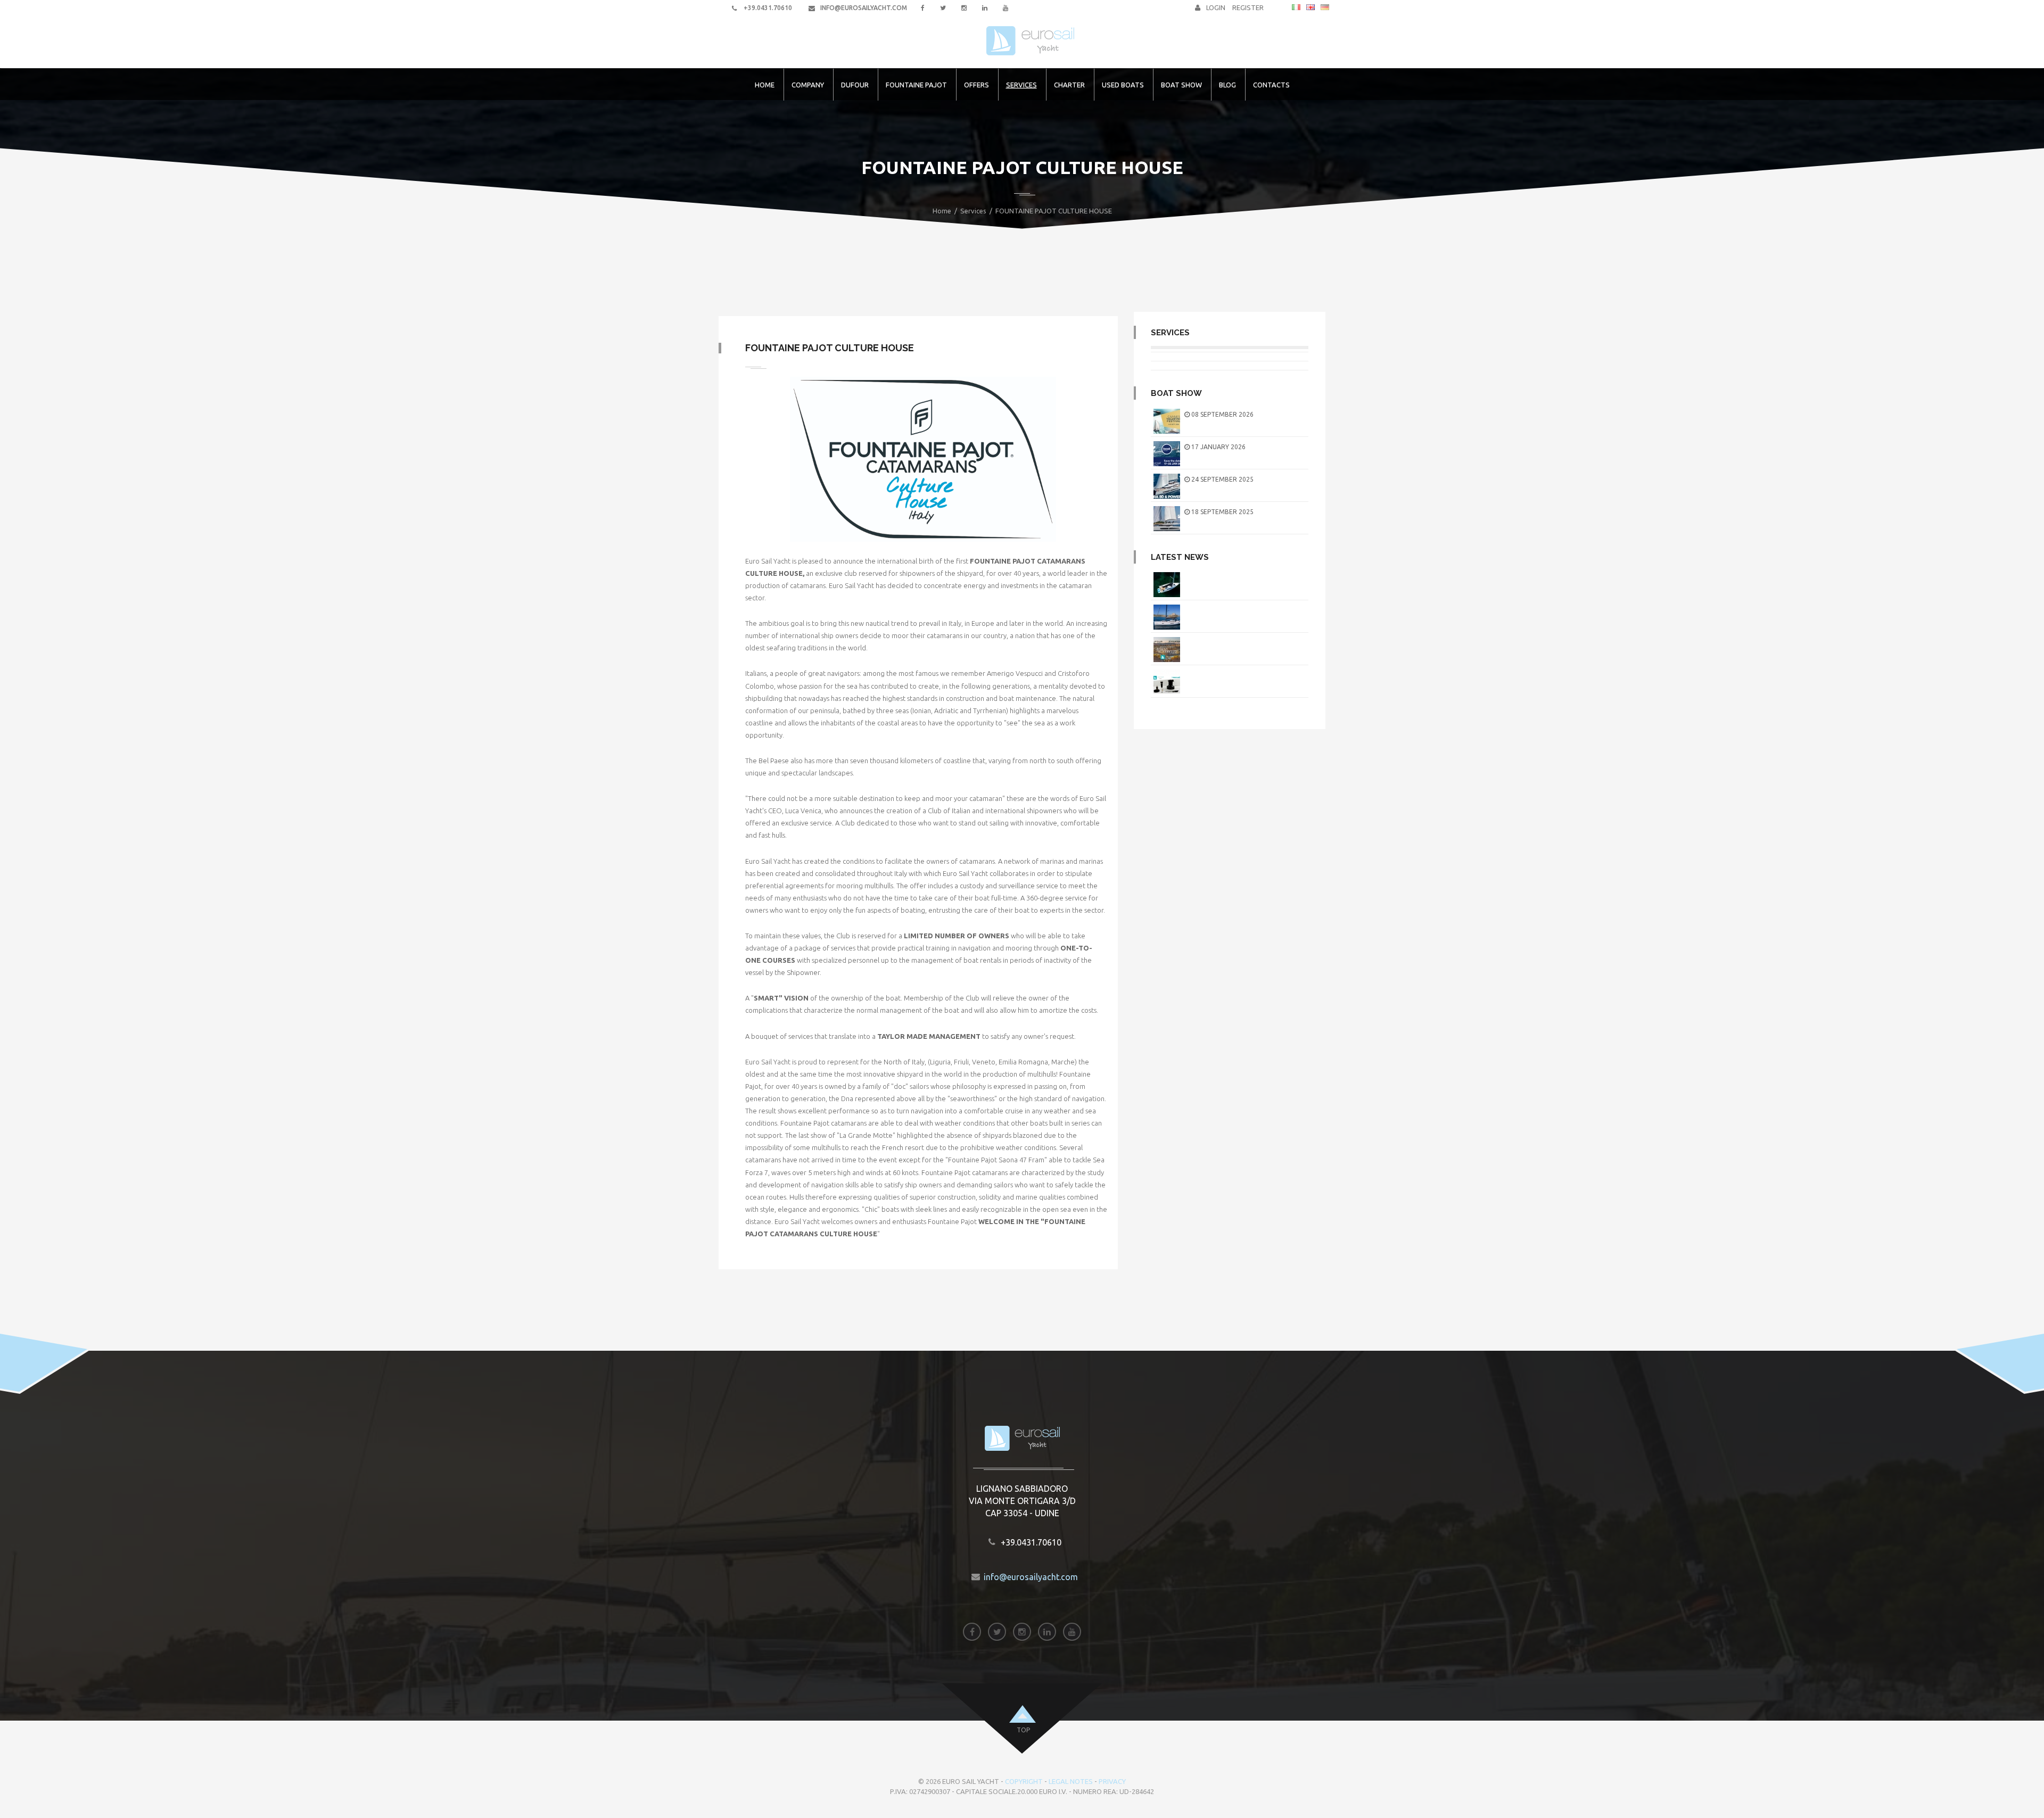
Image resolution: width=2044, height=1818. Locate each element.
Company (808, 85)
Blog (1227, 85)
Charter (1069, 85)
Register (1249, 7)
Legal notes (1071, 1781)
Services (1021, 85)
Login (1217, 7)
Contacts (1271, 85)
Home (765, 85)
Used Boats (1123, 85)
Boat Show (1181, 85)
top (1023, 1730)
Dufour (855, 85)
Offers (976, 85)
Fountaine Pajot (916, 85)
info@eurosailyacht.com (864, 8)
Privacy (1112, 1781)
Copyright (1024, 1781)
